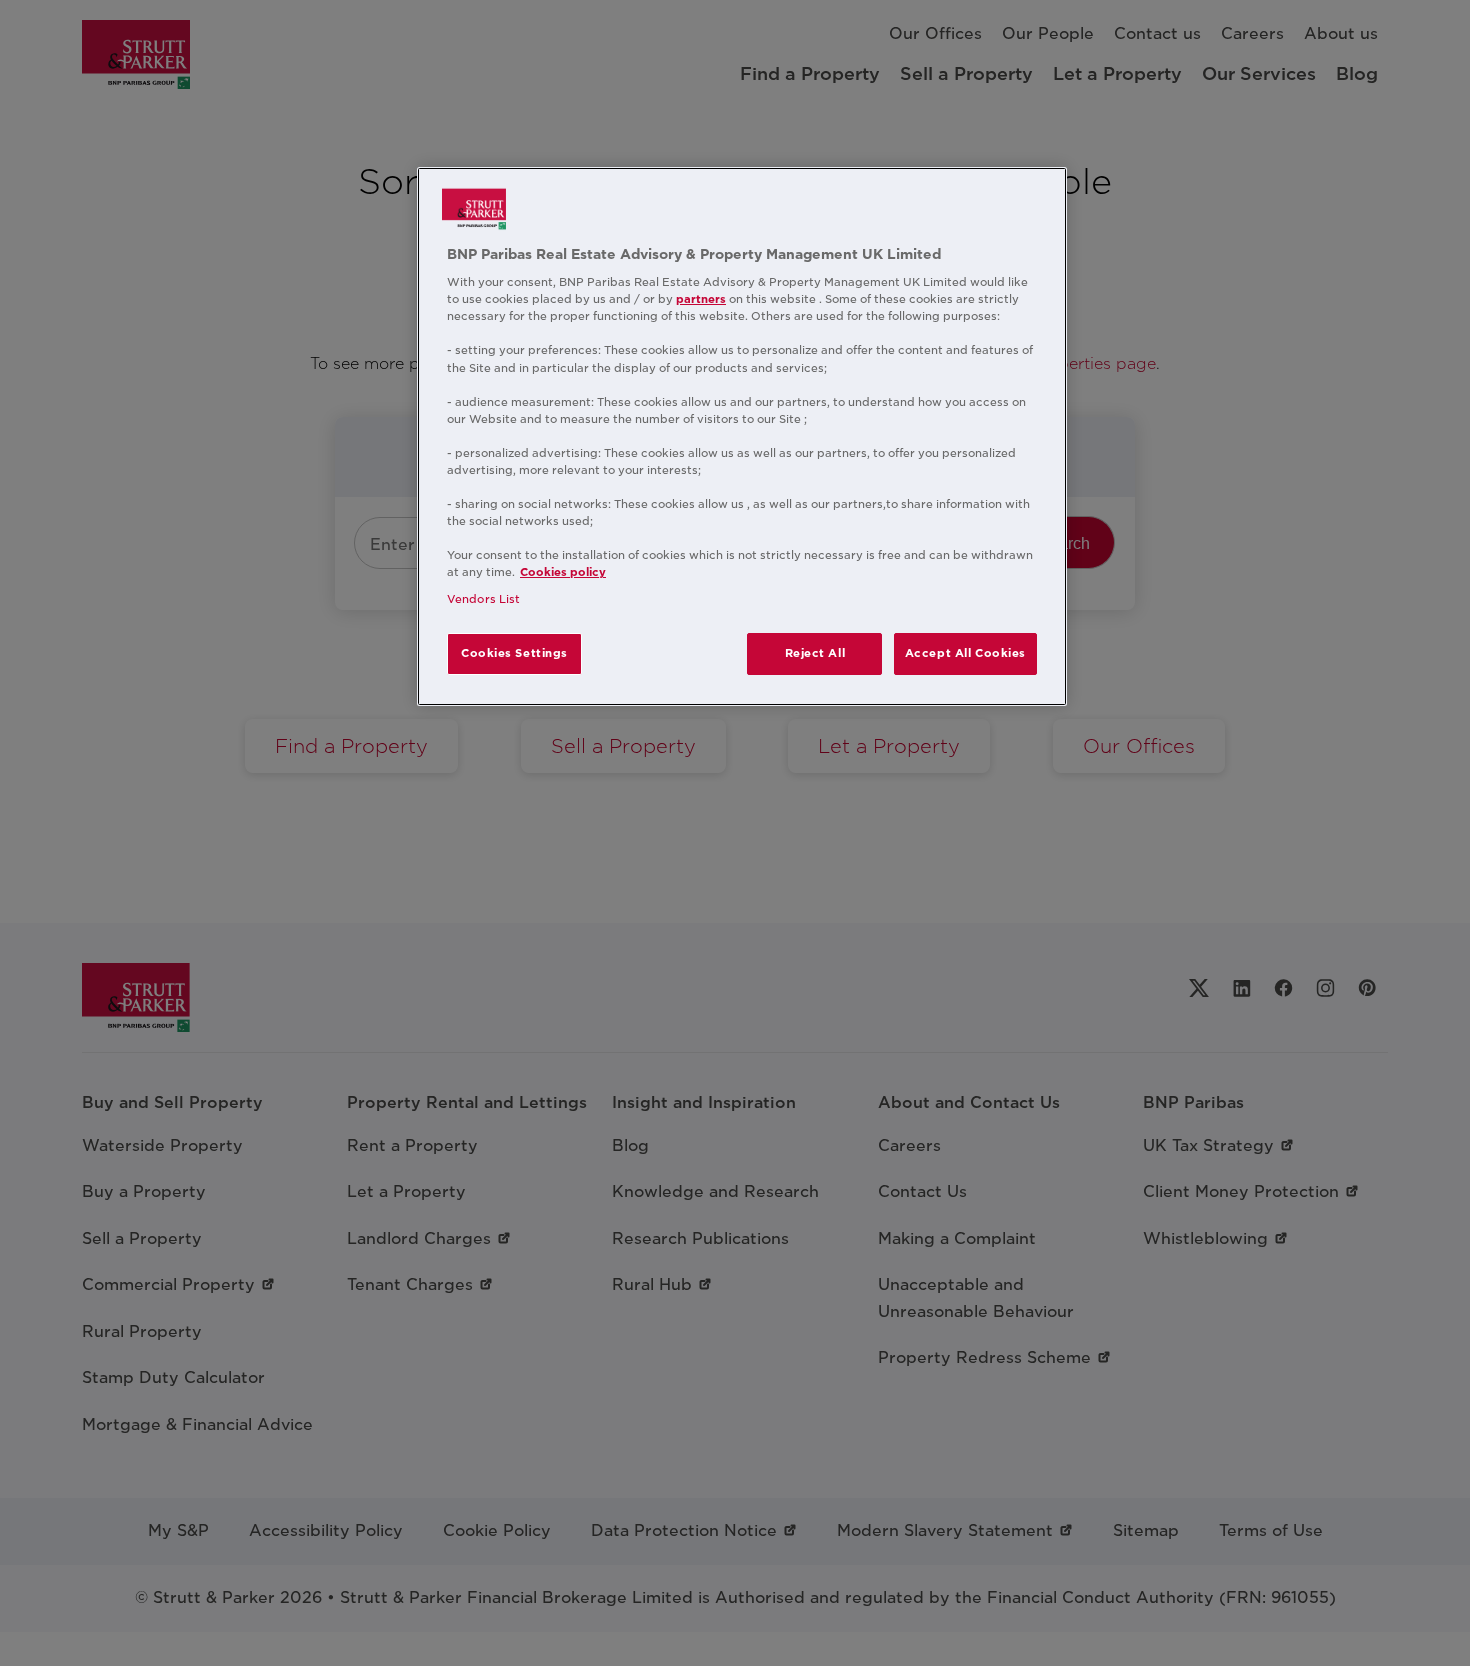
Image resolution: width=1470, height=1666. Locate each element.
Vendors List (483, 599)
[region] (742, 437)
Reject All (815, 653)
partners (701, 299)
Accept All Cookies (965, 653)
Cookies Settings (514, 653)
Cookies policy (563, 572)
